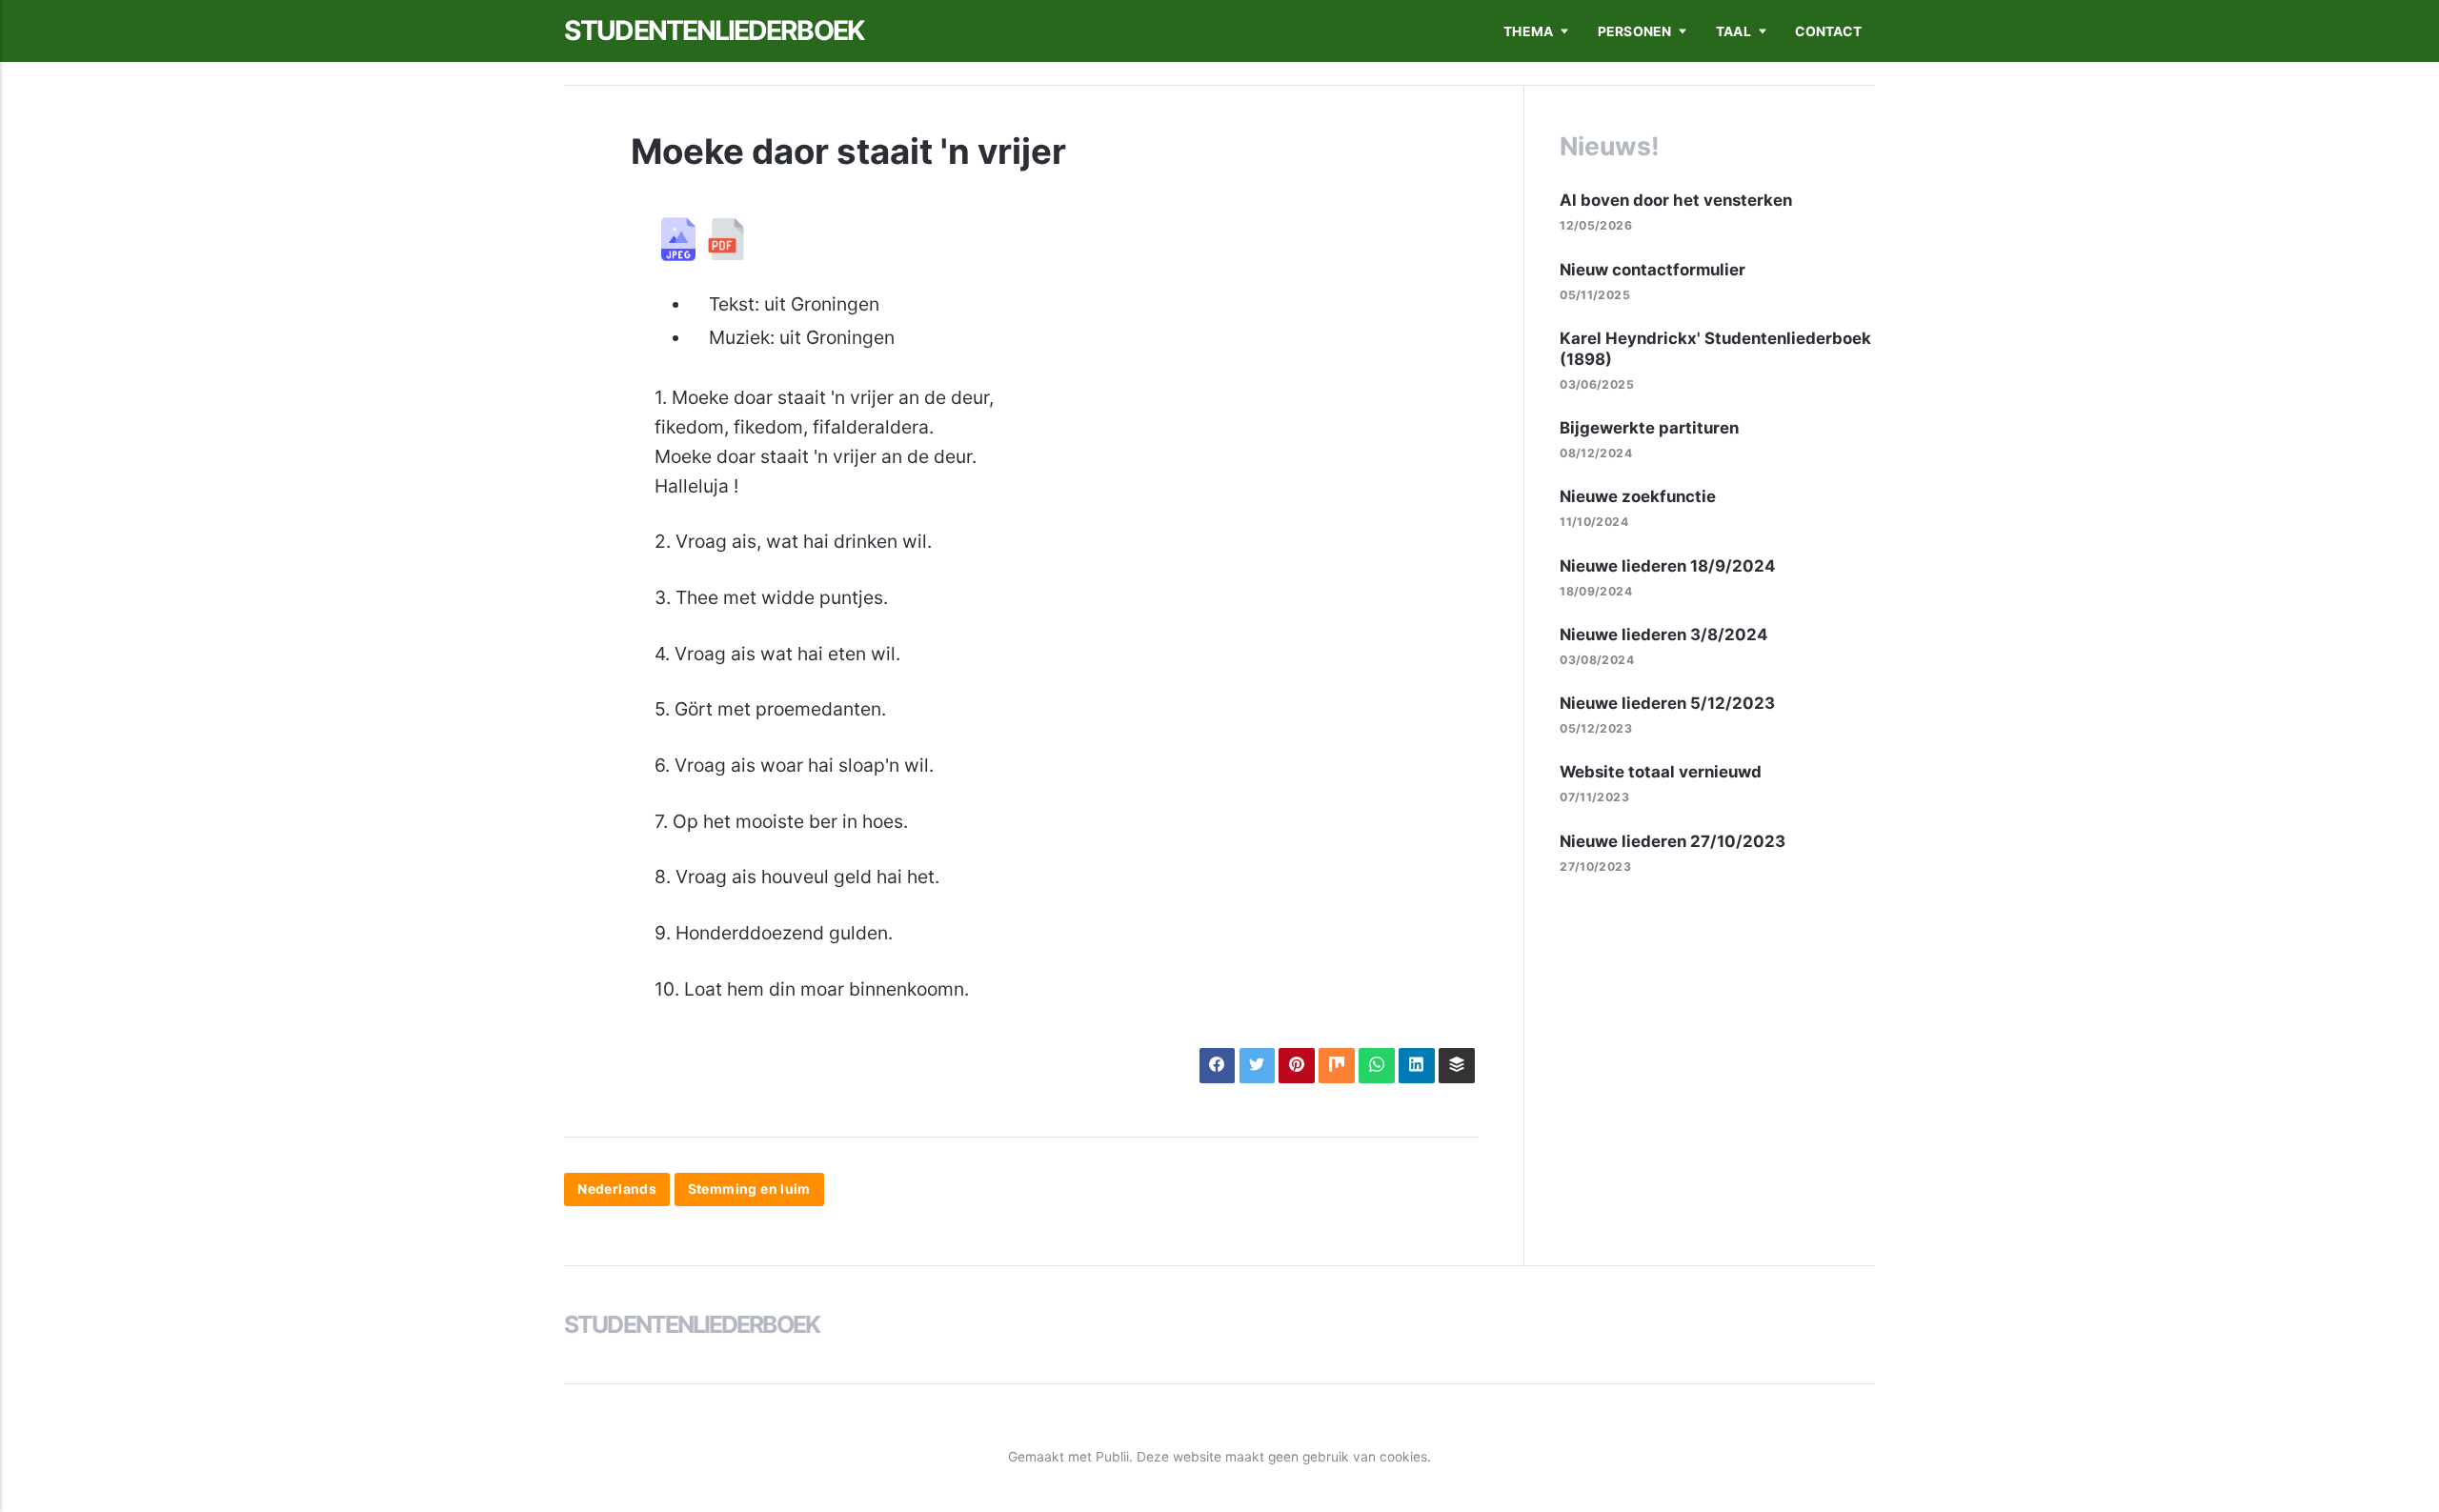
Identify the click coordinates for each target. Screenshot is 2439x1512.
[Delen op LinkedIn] (1416, 1066)
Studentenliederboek (714, 30)
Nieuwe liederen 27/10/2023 (1673, 841)
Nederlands (617, 1190)
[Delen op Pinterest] (1296, 1066)
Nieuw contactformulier (1653, 270)
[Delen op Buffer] (1456, 1066)
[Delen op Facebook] (1217, 1066)
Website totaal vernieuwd (1661, 772)
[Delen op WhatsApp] (1376, 1066)
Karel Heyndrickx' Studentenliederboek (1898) (1715, 349)
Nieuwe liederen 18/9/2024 (1667, 566)
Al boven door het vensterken (1676, 200)
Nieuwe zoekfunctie (1638, 496)
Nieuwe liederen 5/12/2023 (1667, 703)
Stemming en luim (749, 1190)
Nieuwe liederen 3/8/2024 (1663, 635)
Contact (1828, 31)
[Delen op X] (1257, 1066)
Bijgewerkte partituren (1649, 428)
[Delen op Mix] (1336, 1066)
